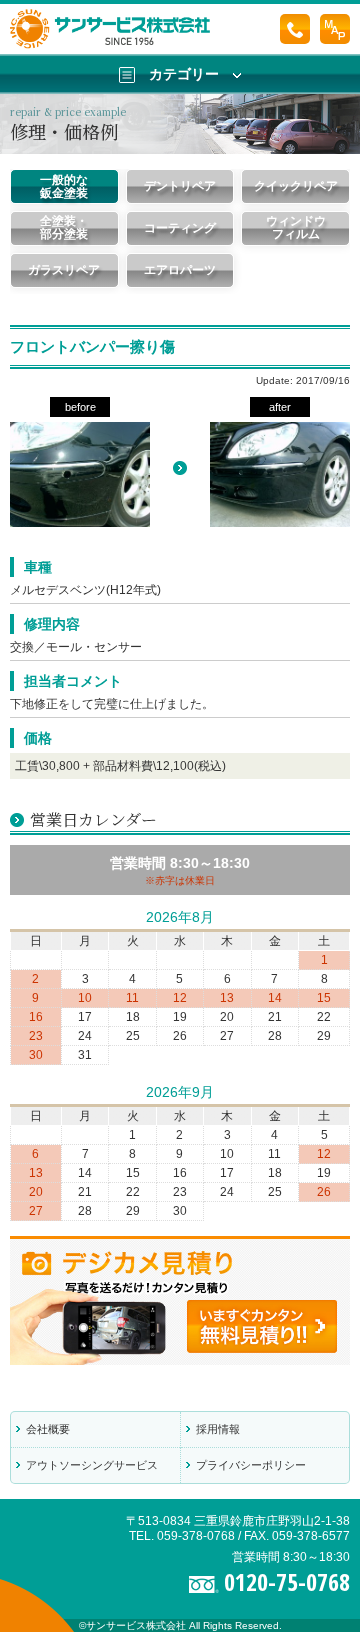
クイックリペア (296, 186)
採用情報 (218, 1429)
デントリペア (180, 186)
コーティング (180, 228)
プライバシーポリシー (251, 1465)
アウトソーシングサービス (92, 1465)
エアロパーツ (180, 270)
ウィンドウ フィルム (296, 227)
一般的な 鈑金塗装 (64, 186)
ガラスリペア (64, 270)
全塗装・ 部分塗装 (64, 227)
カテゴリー (184, 74)
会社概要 (48, 1429)
